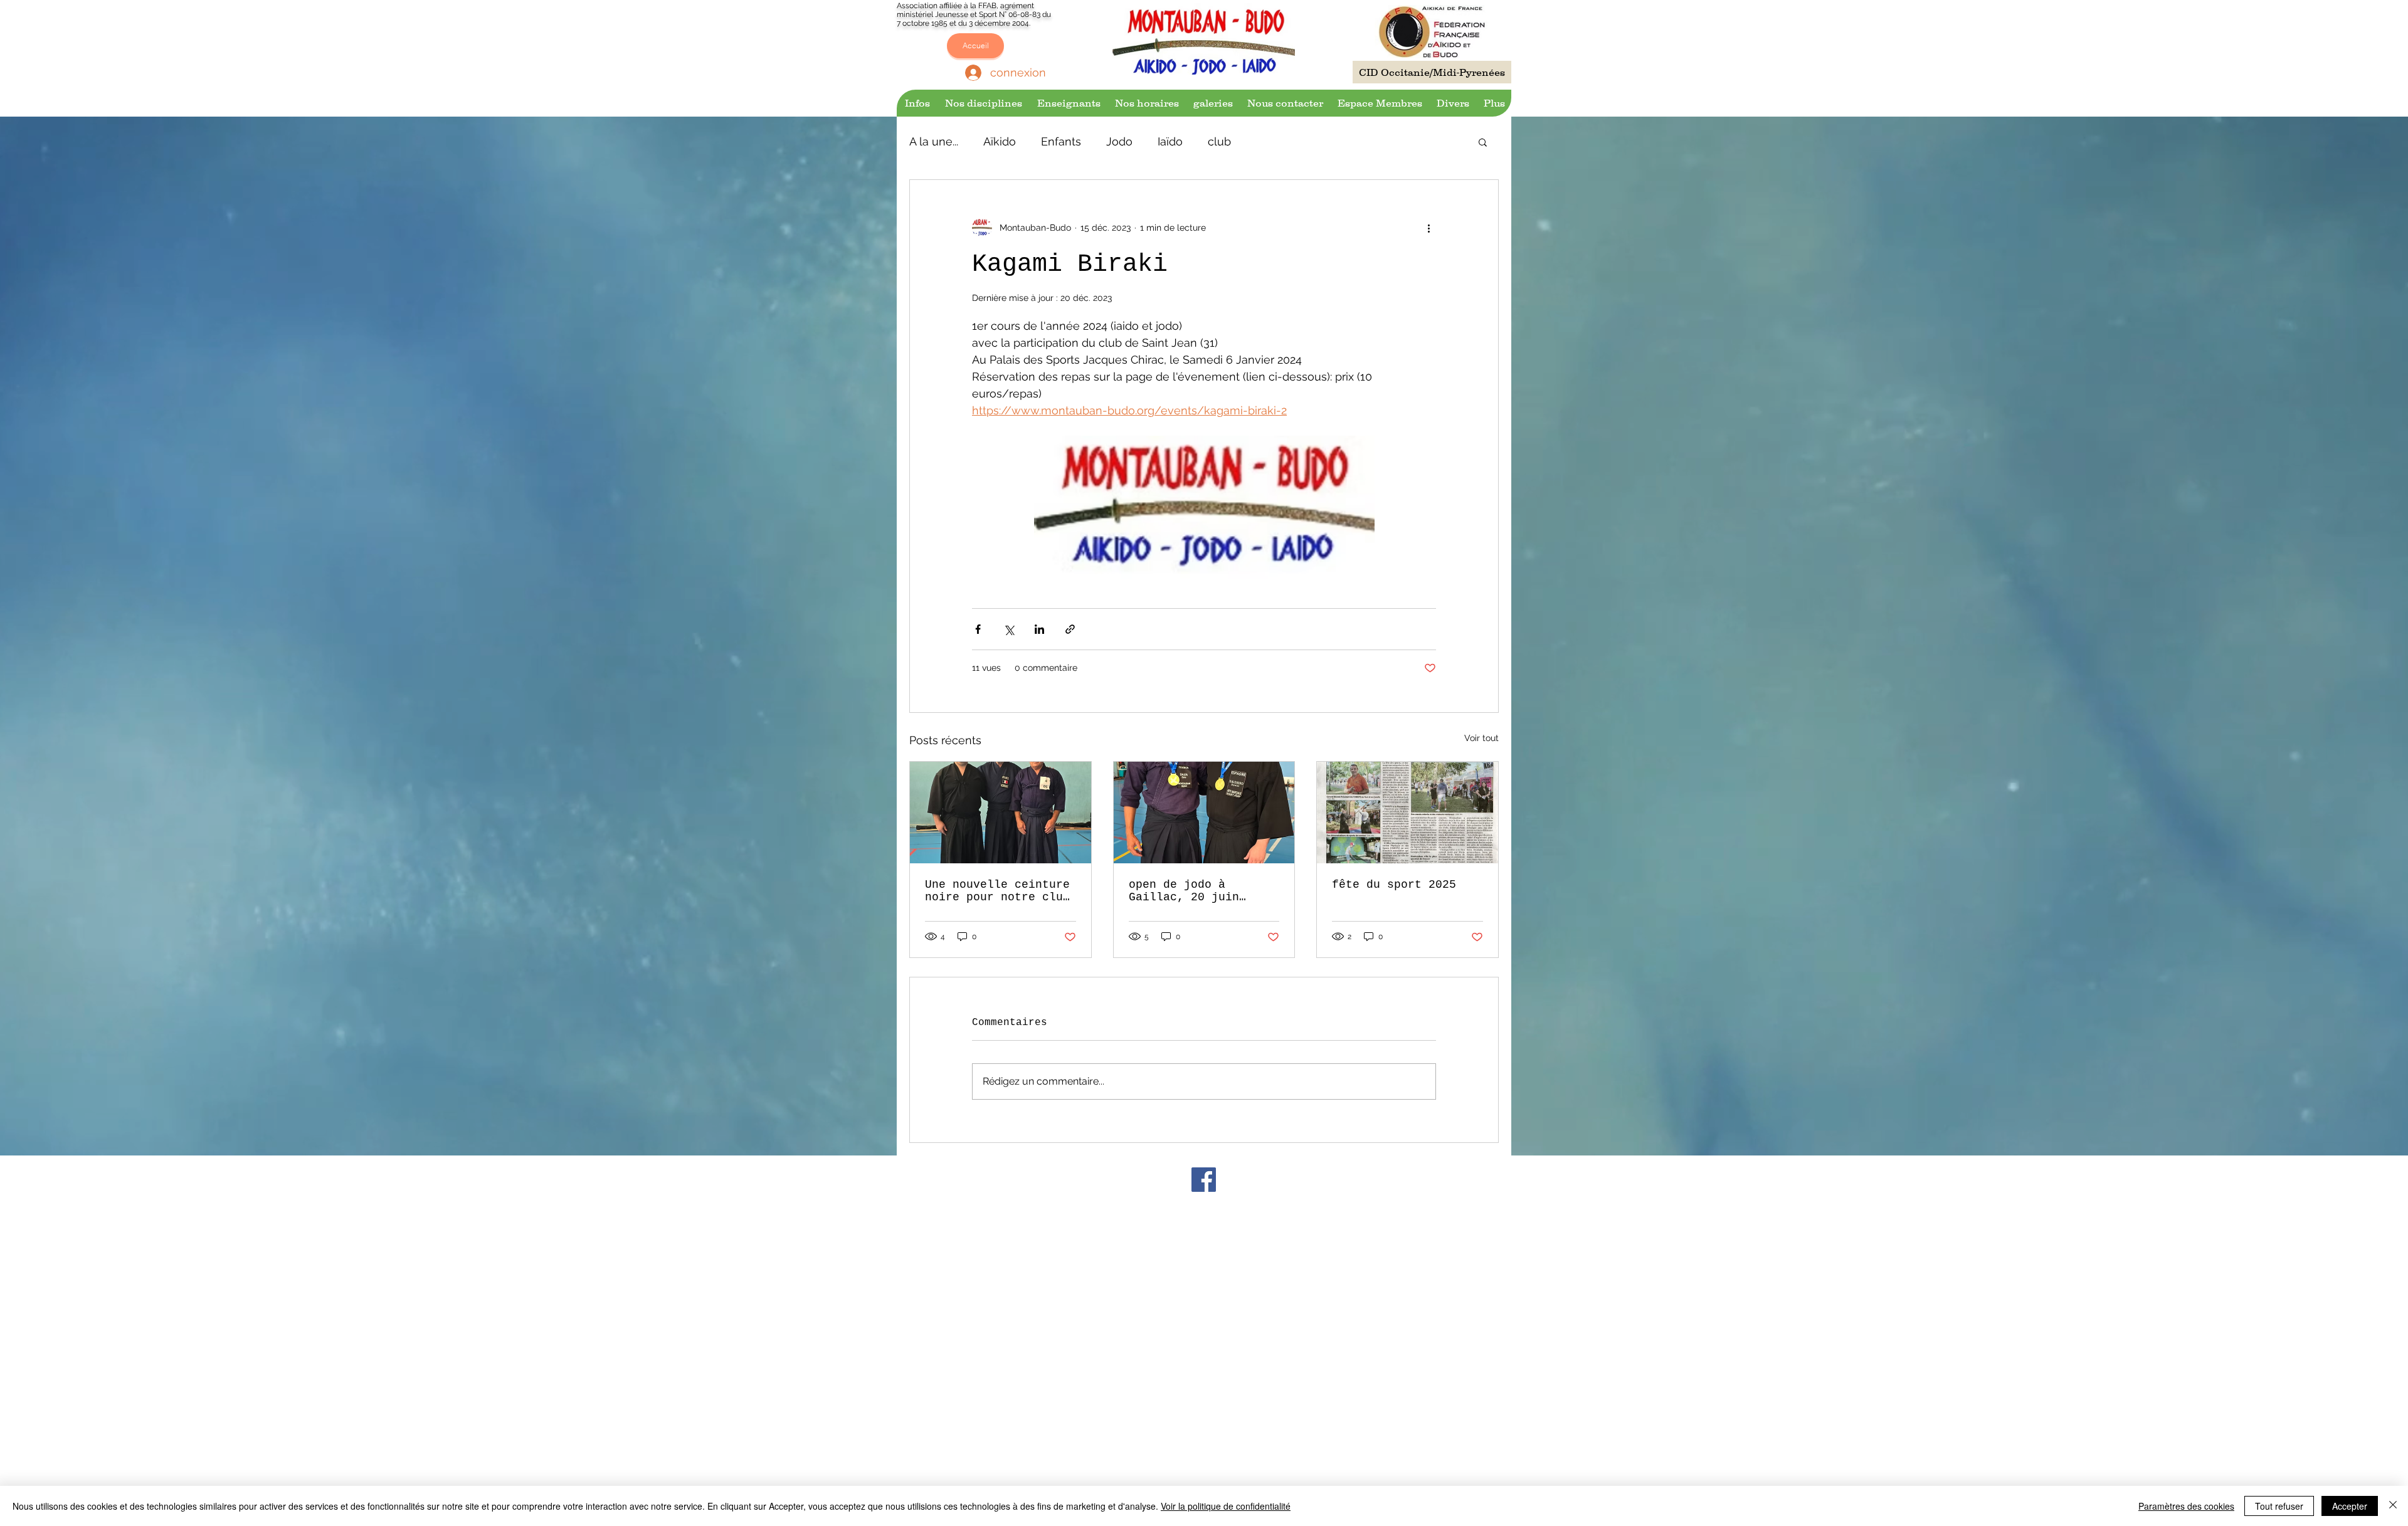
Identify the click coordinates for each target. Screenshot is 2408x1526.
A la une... (934, 141)
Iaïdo (1170, 141)
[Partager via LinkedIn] (1039, 629)
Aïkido (1000, 141)
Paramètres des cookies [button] (2186, 1506)
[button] (916, 103)
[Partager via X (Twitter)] (1009, 629)
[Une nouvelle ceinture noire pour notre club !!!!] (1001, 813)
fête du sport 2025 (1394, 885)
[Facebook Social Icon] (1204, 1180)
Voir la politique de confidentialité (1226, 1506)
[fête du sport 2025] (1407, 813)
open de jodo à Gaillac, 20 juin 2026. (1184, 891)
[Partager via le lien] (1070, 629)
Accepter (2350, 1506)
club (1219, 141)
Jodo (1119, 141)
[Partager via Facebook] (978, 629)
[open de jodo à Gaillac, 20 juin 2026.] (1204, 813)
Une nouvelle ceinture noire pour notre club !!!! (997, 891)
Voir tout (1481, 738)
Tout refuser (2279, 1506)
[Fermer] (2393, 1506)
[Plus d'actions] (1428, 228)
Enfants (1061, 141)
